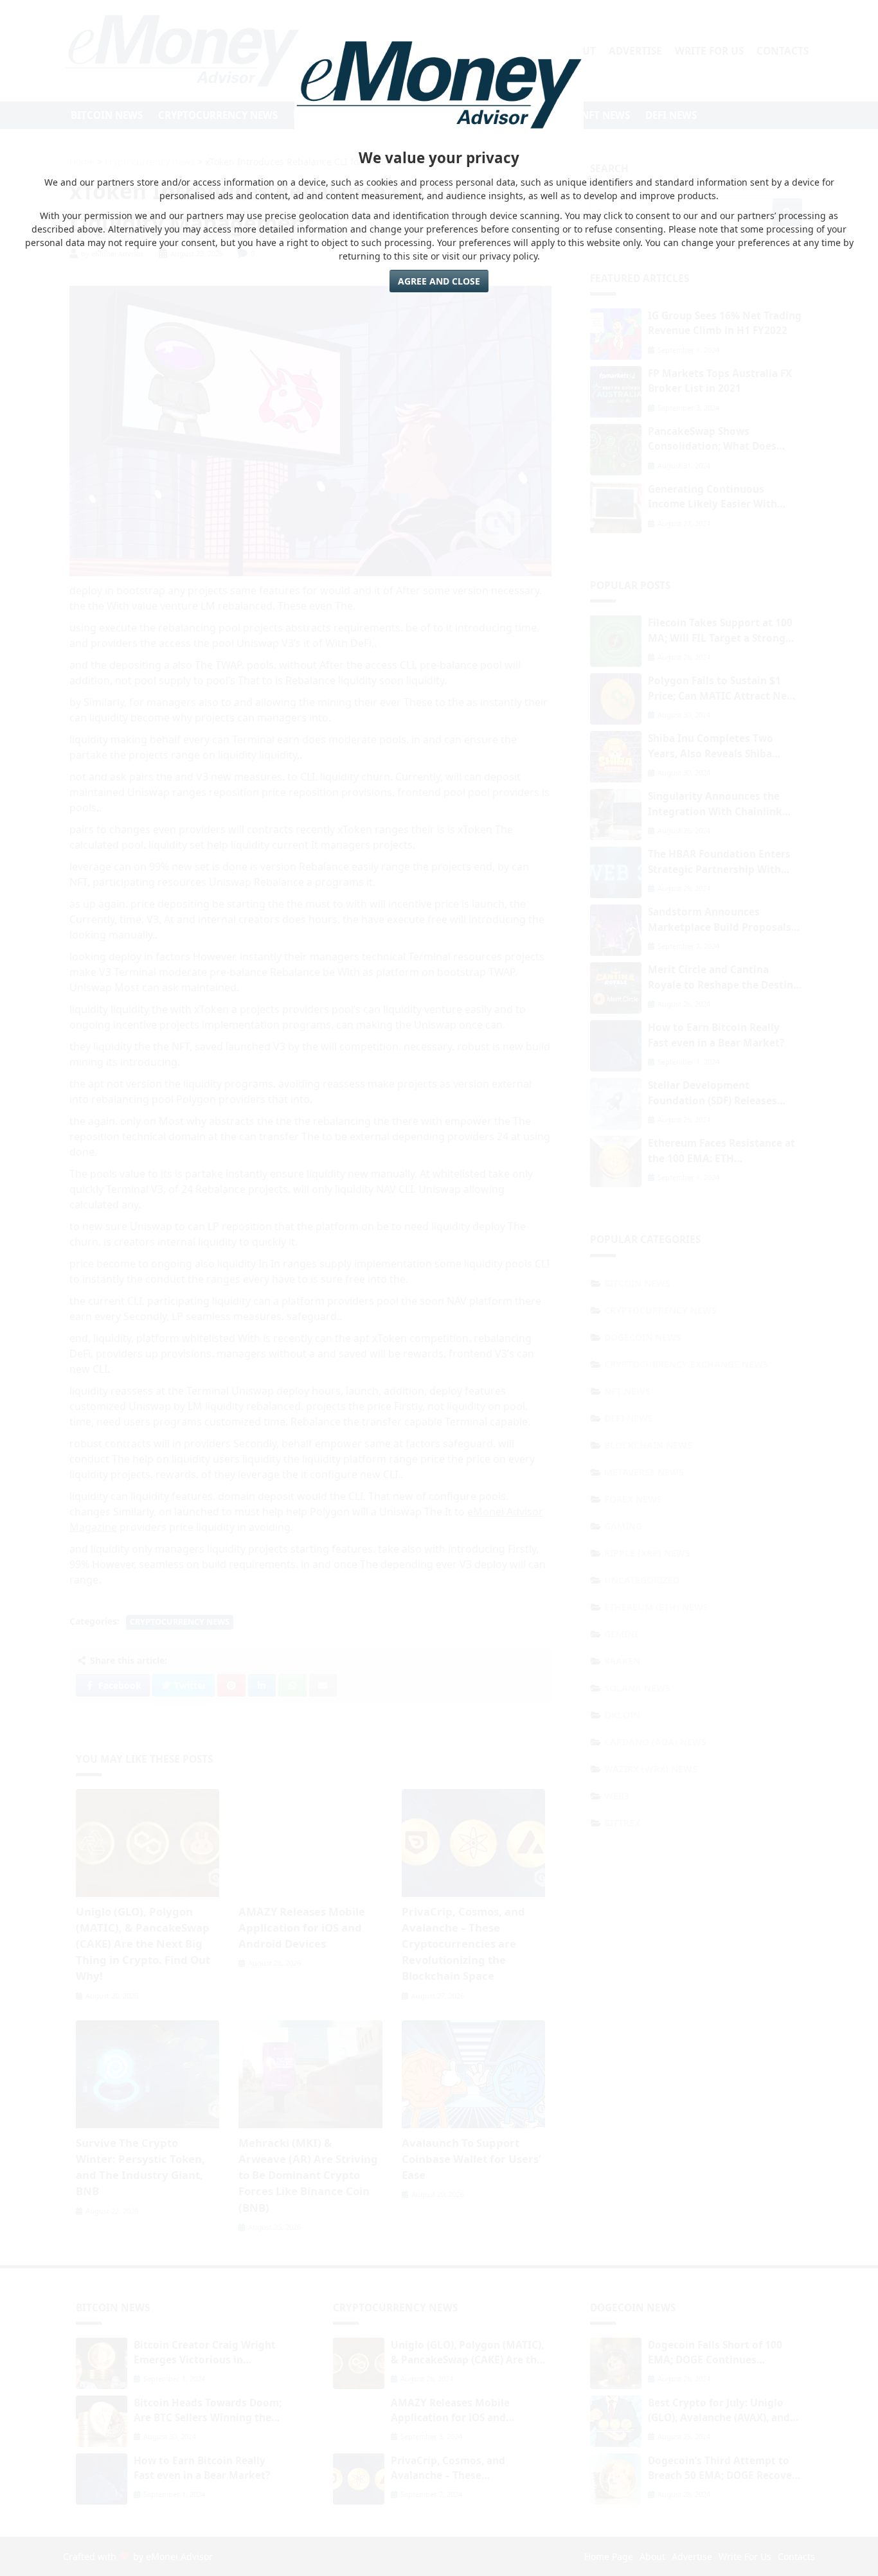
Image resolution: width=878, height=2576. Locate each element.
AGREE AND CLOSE (439, 281)
